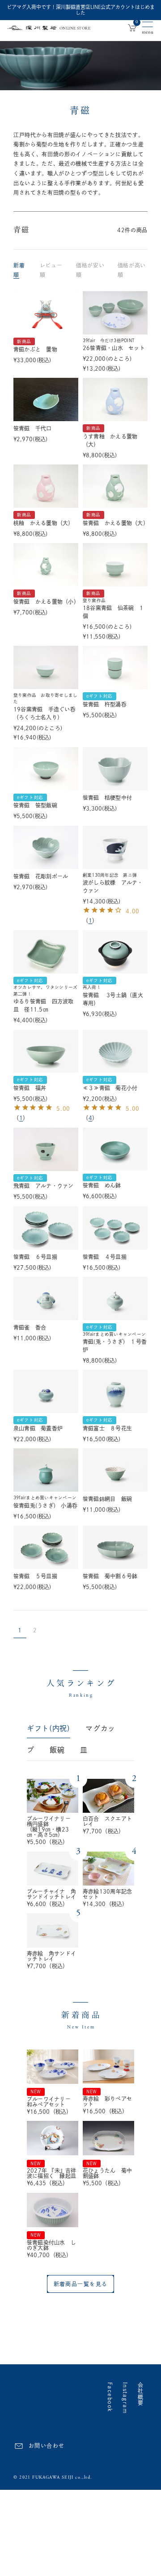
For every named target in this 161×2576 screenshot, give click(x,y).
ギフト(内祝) (49, 1728)
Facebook (110, 2397)
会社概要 (140, 2394)
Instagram (125, 2398)
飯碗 (57, 1750)
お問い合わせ (47, 2446)
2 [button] (35, 1630)
